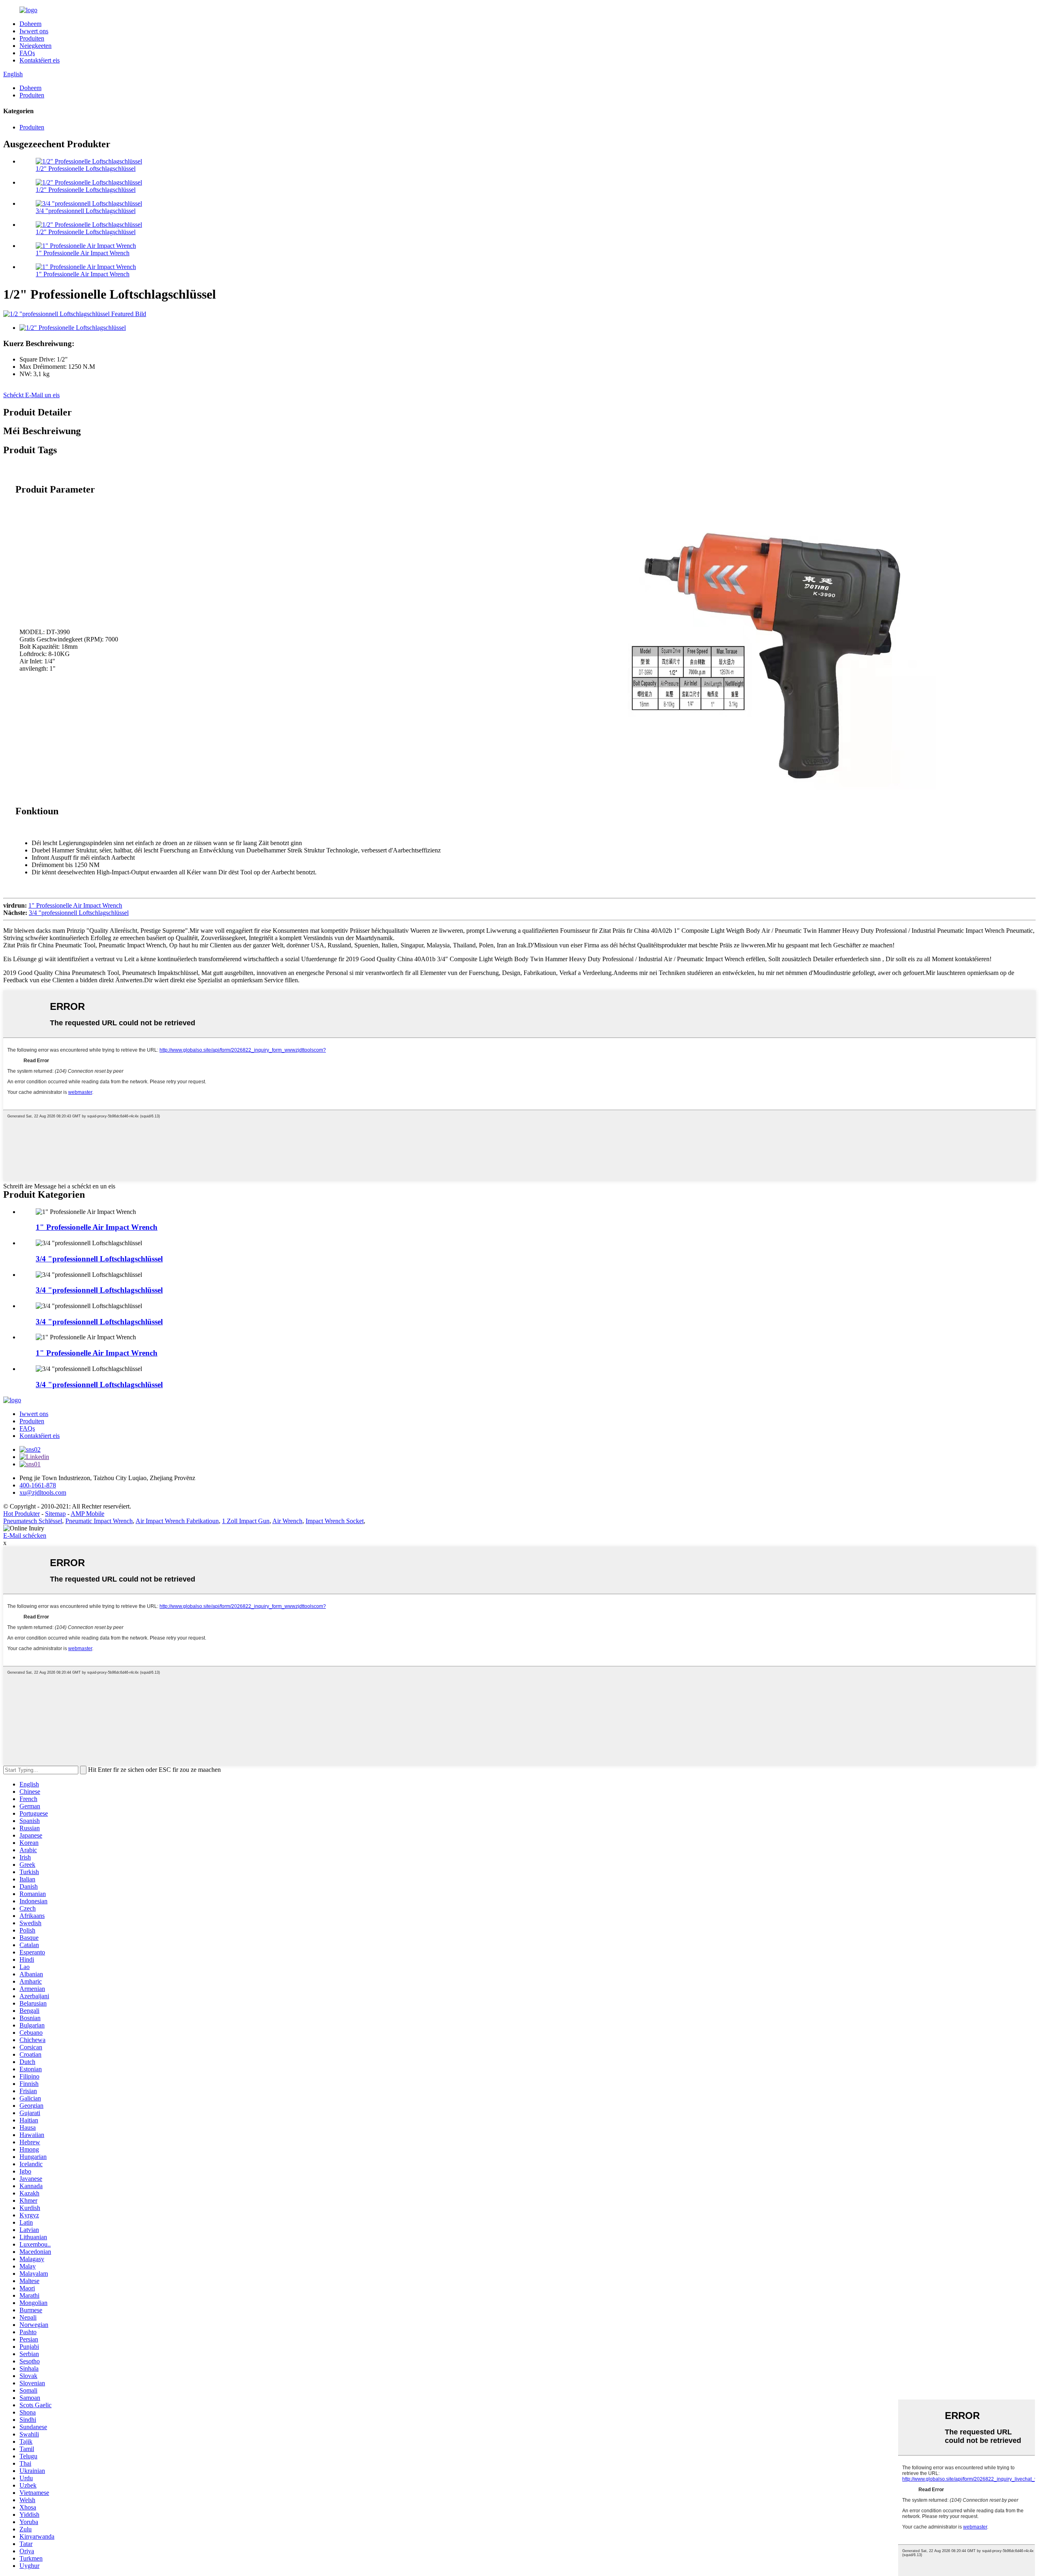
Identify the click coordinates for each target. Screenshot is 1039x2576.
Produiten (32, 38)
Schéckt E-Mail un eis (31, 395)
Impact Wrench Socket (335, 1521)
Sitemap (55, 1514)
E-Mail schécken (25, 1535)
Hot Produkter (22, 1514)
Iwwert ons (34, 31)
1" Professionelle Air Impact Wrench (83, 253)
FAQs (27, 53)
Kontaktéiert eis (40, 60)
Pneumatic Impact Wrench (99, 1521)
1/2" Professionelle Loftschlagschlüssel (86, 169)
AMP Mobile (87, 1514)
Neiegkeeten (36, 46)
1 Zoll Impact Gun (246, 1521)
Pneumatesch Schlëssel (33, 1521)
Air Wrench (287, 1521)
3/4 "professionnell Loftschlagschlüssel (86, 211)
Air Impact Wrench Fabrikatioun (177, 1521)
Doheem (30, 24)
